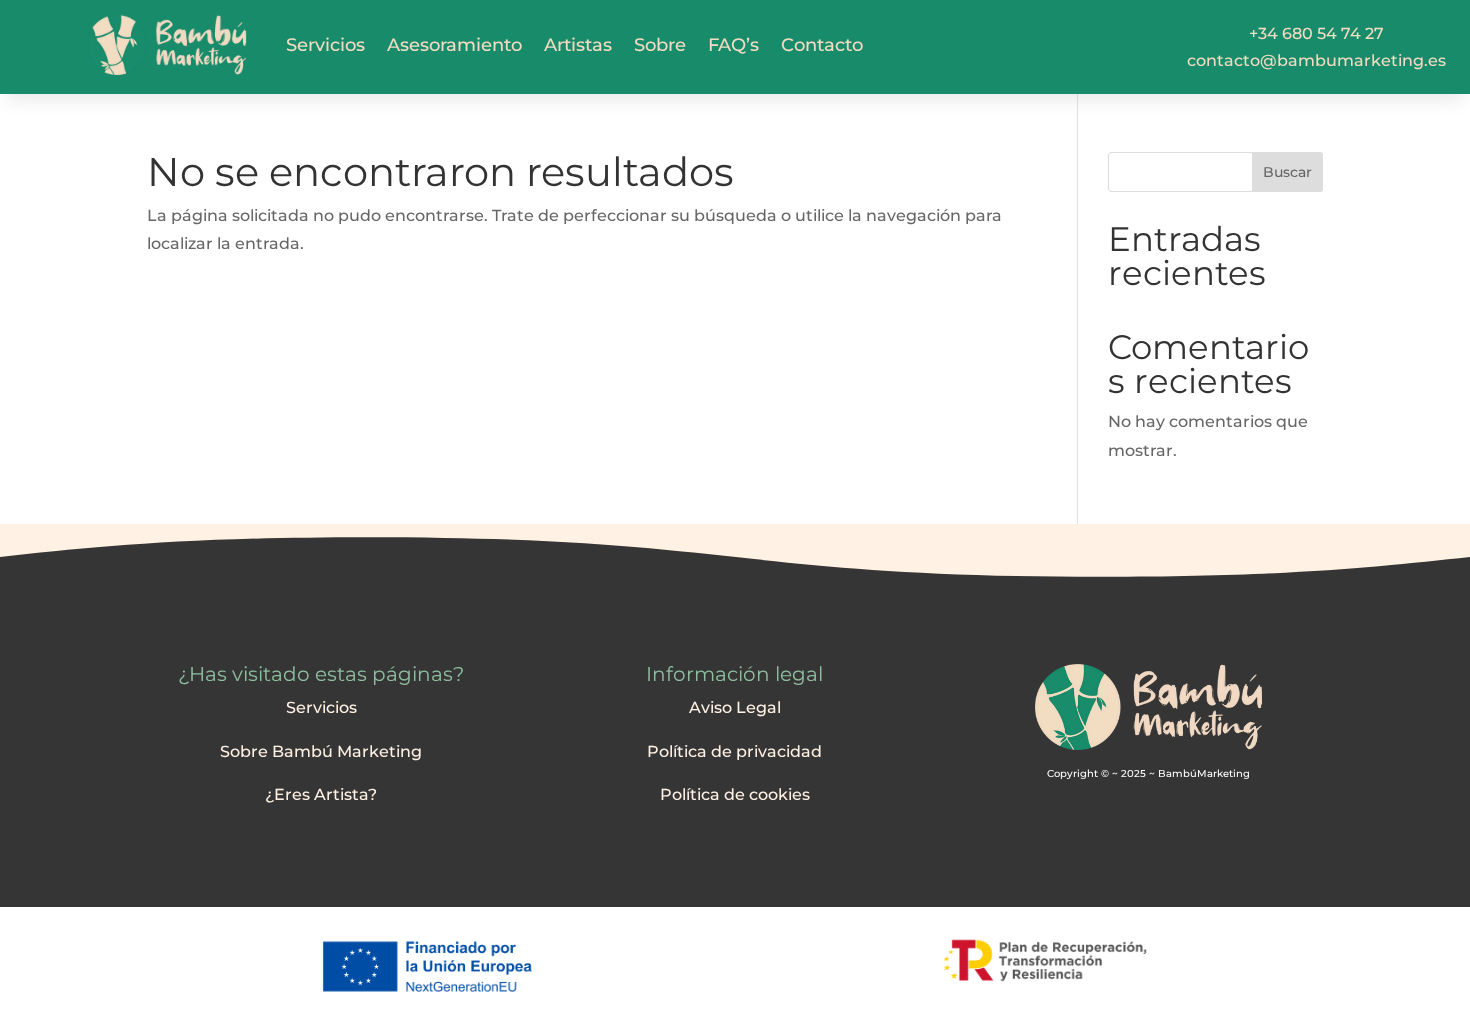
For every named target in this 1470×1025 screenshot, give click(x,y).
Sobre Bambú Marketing (321, 751)
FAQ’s (733, 45)
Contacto (822, 45)
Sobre (660, 45)
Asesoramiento (454, 45)
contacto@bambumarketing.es (1316, 60)
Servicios (325, 45)
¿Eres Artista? (321, 794)
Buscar (1287, 172)
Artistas (578, 45)
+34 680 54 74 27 (1316, 33)
